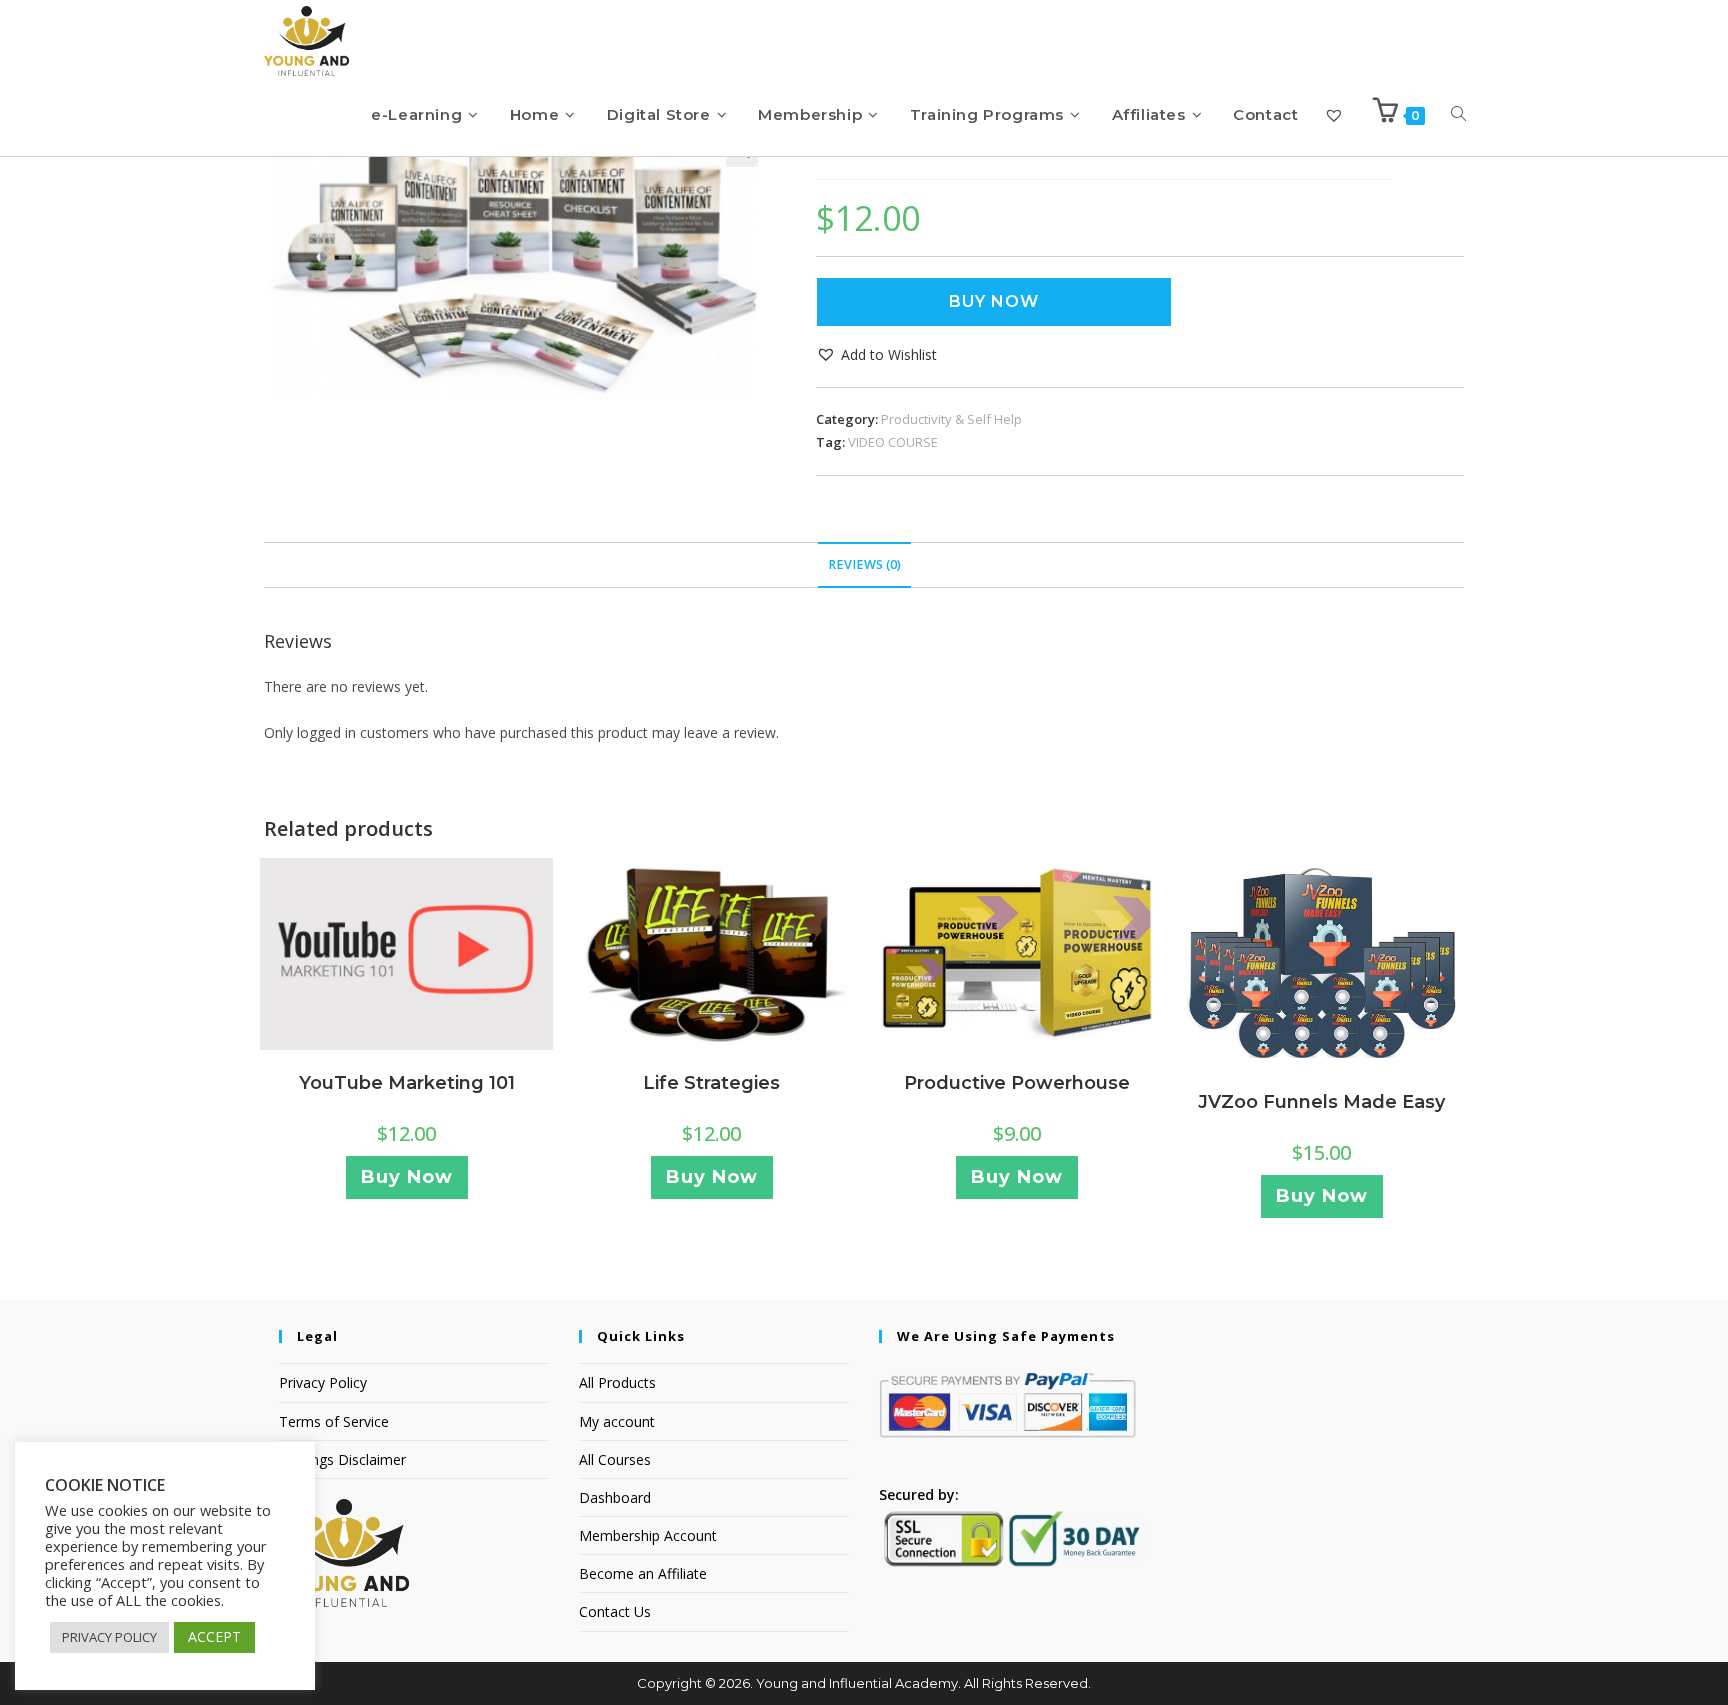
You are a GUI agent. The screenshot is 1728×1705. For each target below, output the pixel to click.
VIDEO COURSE (893, 442)
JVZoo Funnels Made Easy (1321, 1102)
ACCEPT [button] (214, 1636)
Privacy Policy (323, 1382)
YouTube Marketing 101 (407, 1083)
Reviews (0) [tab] (864, 564)
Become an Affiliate (643, 1573)
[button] (876, 354)
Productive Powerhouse (1017, 1083)
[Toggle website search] (1458, 115)
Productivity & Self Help (951, 419)
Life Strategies (711, 1083)
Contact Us (615, 1611)
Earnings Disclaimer (342, 1459)
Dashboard (615, 1497)
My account (617, 1421)
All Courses (615, 1459)
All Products (617, 1382)
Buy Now (994, 301)
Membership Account (648, 1535)
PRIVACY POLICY (109, 1637)
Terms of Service (334, 1421)
